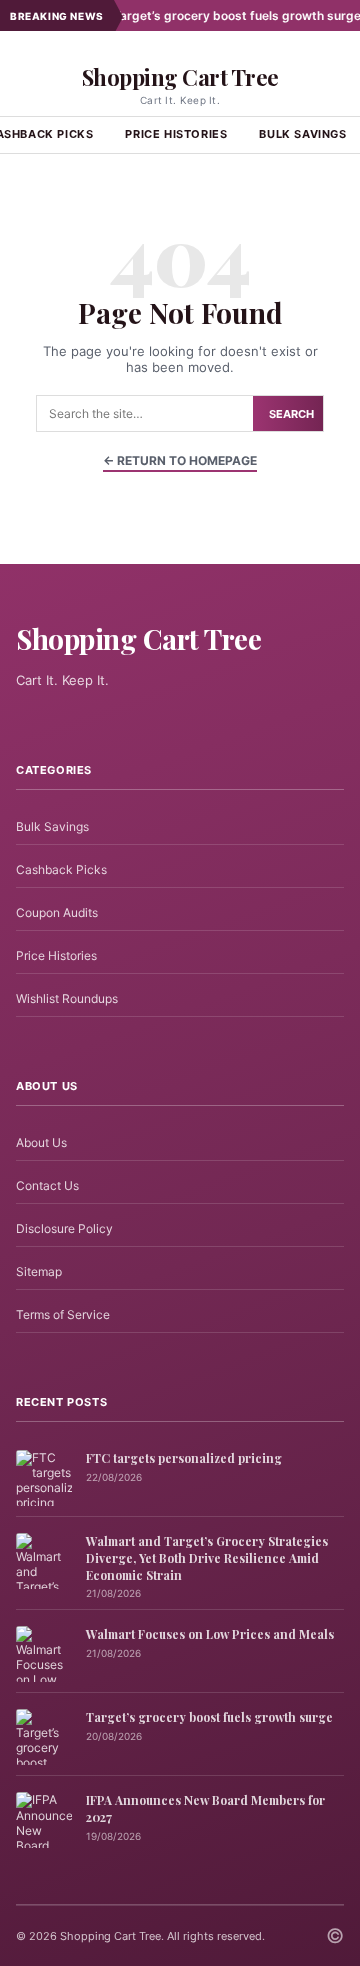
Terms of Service (63, 1314)
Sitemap (39, 1271)
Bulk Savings (52, 826)
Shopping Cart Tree (180, 77)
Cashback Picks (61, 869)
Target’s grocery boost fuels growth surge (217, 15)
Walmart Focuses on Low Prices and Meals (210, 1634)
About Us (41, 1142)
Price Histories (176, 134)
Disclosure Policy (64, 1228)
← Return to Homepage (180, 460)
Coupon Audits (57, 912)
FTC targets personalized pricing (184, 1458)
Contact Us (47, 1185)
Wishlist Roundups (67, 998)
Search (291, 414)
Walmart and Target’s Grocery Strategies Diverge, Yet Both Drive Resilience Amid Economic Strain (207, 1558)
